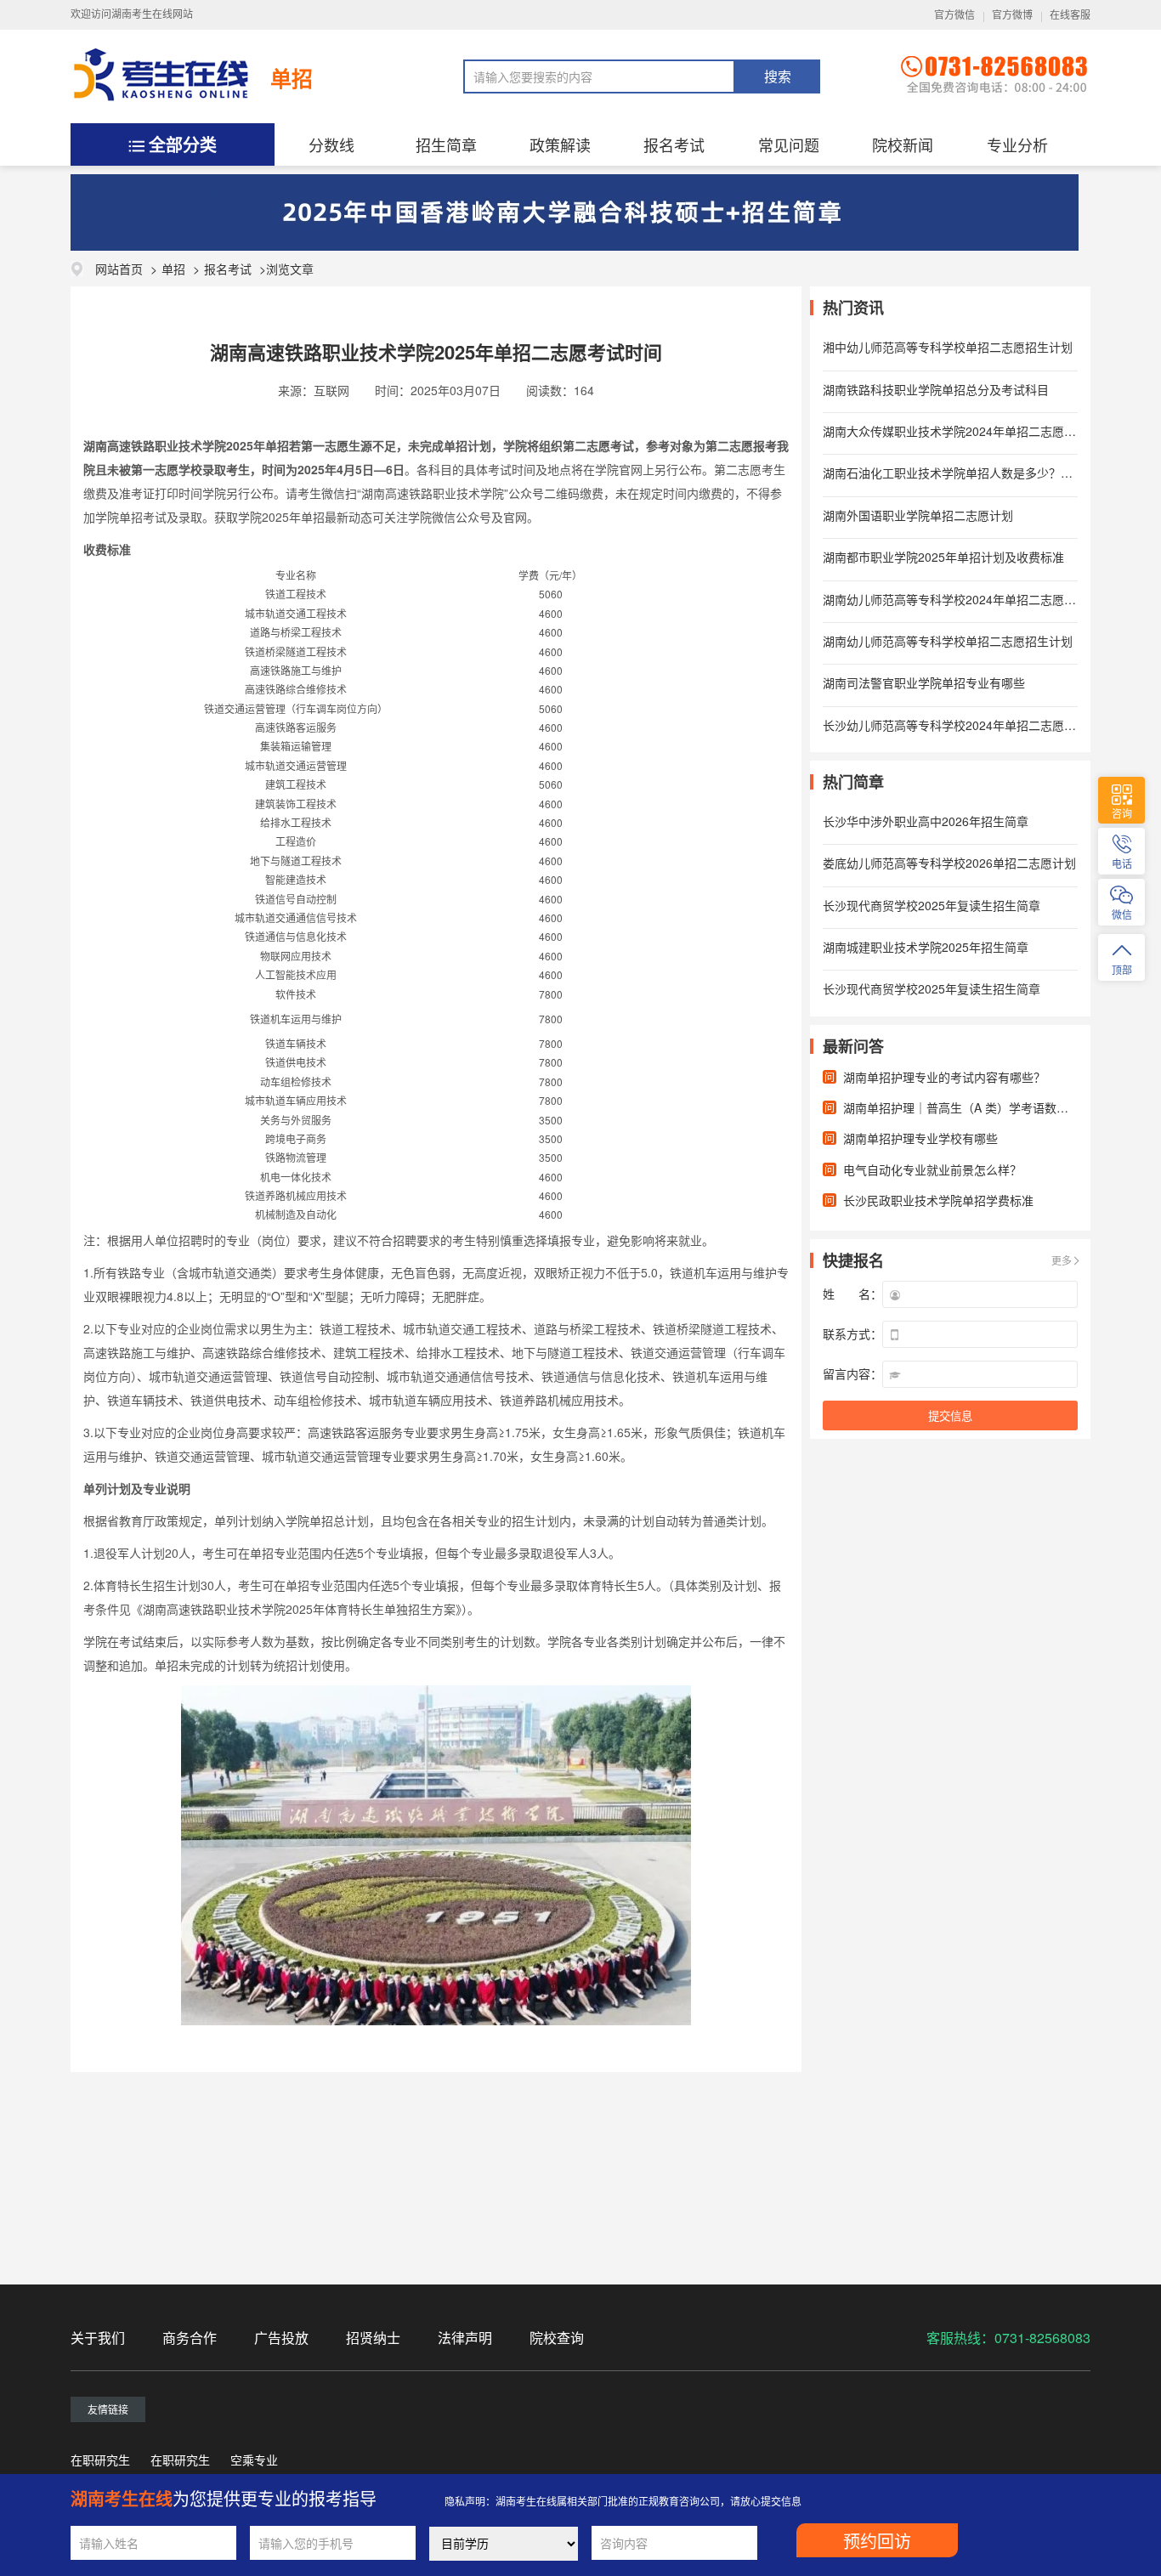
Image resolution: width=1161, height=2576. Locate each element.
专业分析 (1017, 144)
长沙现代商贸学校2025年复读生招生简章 (932, 905)
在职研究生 (100, 2460)
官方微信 (954, 15)
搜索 (778, 77)
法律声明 (465, 2338)
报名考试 (674, 144)
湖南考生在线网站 (152, 14)
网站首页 (119, 269)
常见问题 (789, 144)
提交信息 (950, 1416)
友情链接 (108, 2409)
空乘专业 (254, 2460)
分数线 (331, 144)
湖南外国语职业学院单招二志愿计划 (918, 515)
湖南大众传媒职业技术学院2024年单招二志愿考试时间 (967, 431)
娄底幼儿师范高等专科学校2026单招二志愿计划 (949, 863)
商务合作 (190, 2338)
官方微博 (1012, 15)
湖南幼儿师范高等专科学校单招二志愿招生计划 (948, 641)
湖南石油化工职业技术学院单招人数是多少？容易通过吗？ (977, 473)
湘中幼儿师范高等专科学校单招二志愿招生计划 (948, 347)
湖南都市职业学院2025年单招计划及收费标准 (943, 557)
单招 (292, 78)
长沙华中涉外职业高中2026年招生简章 (926, 821)
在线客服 (1070, 15)
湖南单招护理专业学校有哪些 (920, 1138)
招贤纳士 (373, 2338)
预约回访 (877, 2542)
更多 (1062, 1260)
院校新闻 (903, 144)
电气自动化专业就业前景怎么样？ (932, 1169)
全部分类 (183, 144)
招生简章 (446, 144)
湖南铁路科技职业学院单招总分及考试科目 (936, 389)
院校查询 (557, 2338)
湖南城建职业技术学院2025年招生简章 (926, 947)
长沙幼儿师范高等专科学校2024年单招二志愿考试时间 (967, 725)
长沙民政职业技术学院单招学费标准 (938, 1200)
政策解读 (560, 144)
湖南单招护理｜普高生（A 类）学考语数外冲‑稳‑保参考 (990, 1107)
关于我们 (98, 2338)
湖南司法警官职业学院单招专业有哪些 (924, 682)
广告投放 (281, 2338)
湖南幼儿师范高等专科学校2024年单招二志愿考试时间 (967, 599)
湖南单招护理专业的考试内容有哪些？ (944, 1077)
